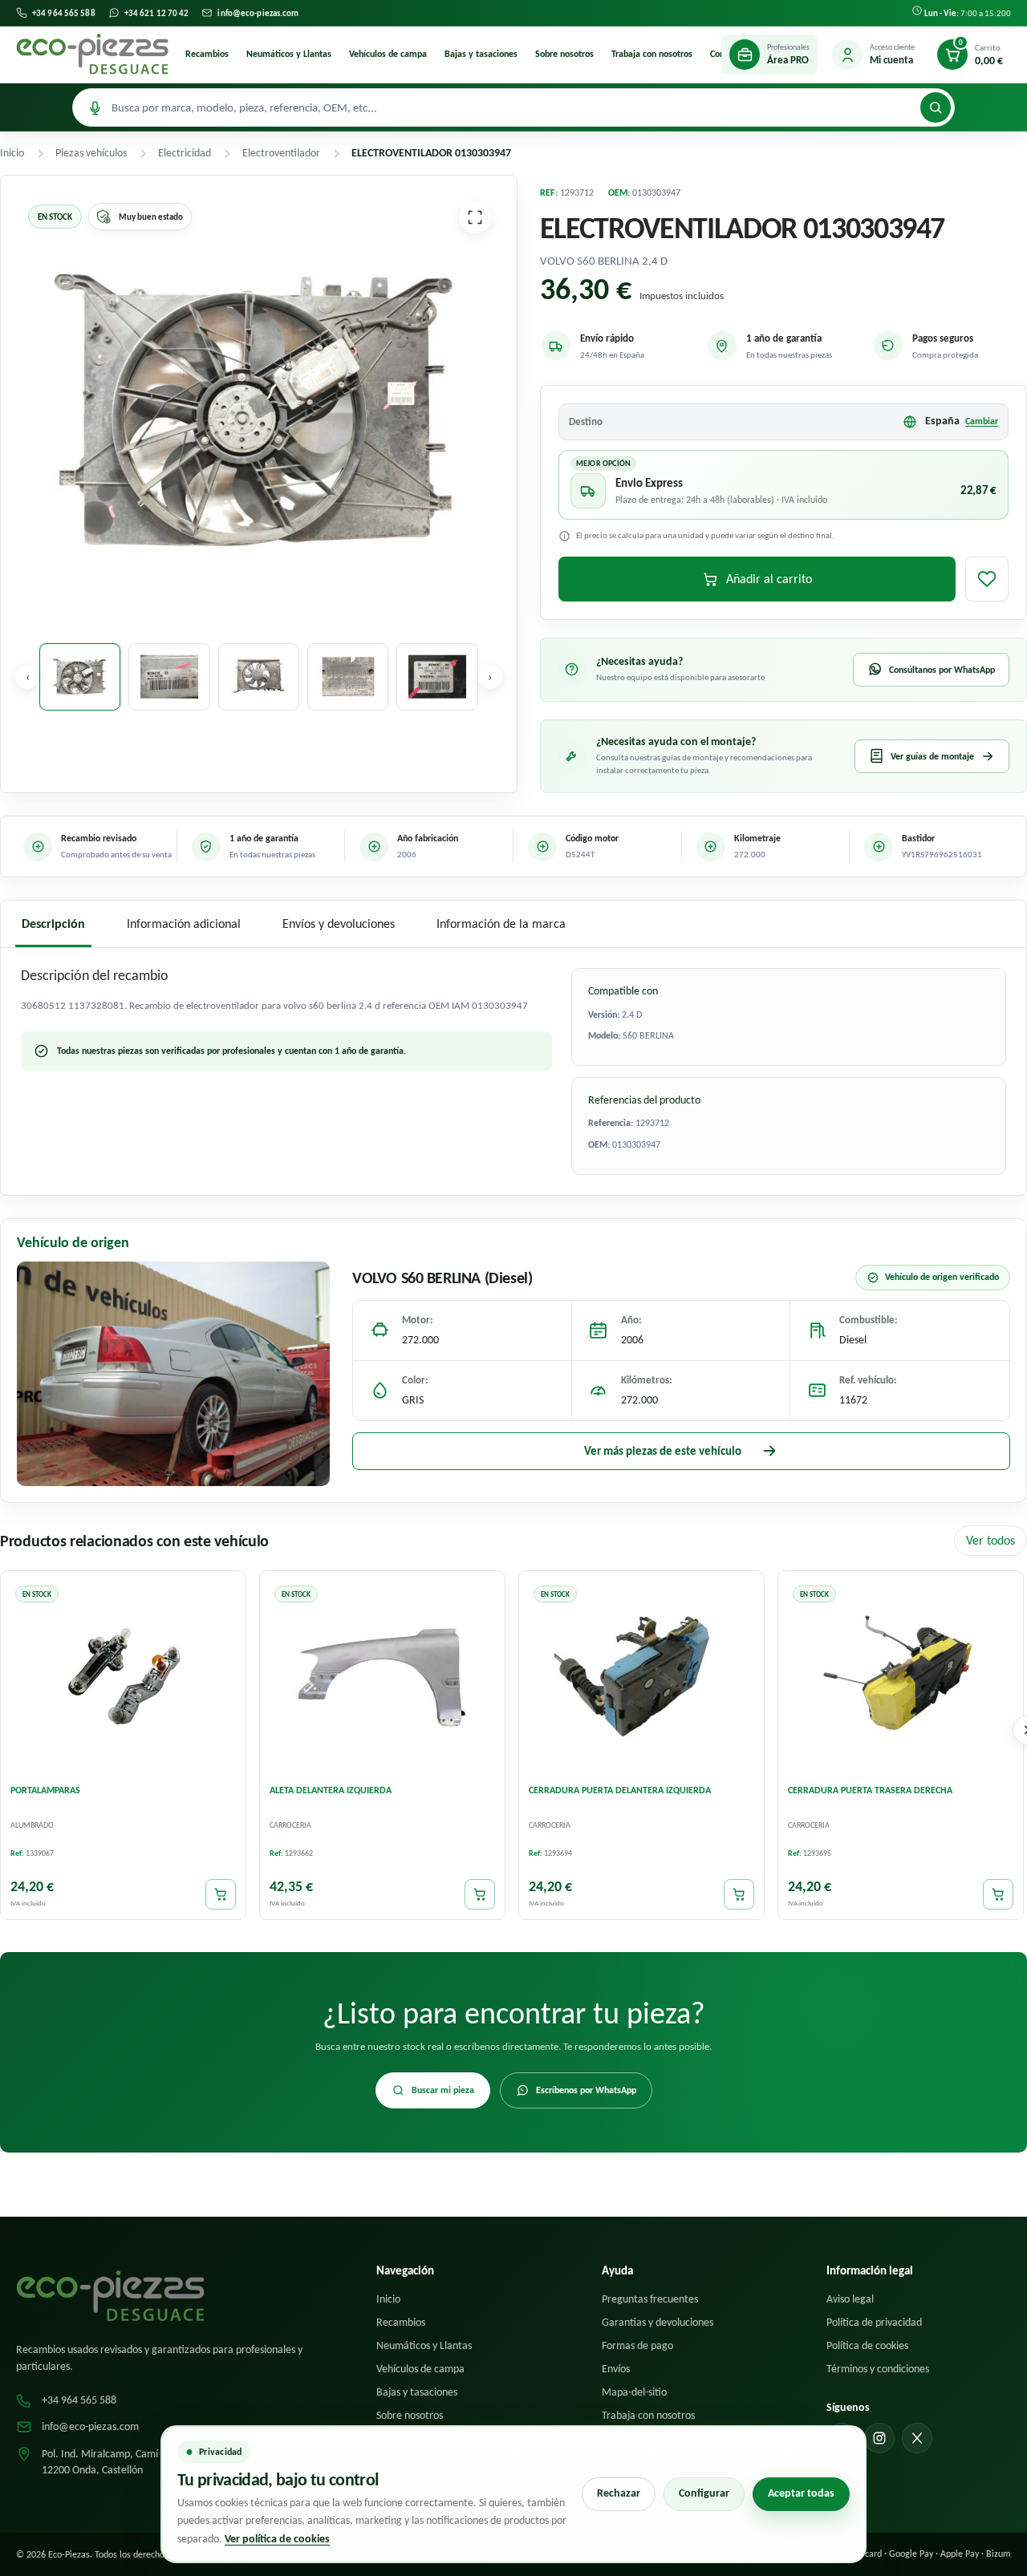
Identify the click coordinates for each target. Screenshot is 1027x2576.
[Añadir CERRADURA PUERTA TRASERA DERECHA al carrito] (998, 1894)
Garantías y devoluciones (658, 2322)
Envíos (616, 2369)
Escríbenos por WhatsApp (586, 2090)
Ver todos (990, 1540)
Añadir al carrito (769, 579)
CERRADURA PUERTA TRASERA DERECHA (870, 1790)
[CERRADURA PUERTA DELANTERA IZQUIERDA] (641, 1676)
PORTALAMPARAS (45, 1790)
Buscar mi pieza (443, 2090)
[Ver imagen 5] (437, 677)
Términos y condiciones (878, 2369)
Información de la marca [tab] (501, 923)
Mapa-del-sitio (634, 2392)
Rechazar (619, 2493)
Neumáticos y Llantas (289, 54)
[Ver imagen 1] (80, 677)
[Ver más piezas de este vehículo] (173, 1374)
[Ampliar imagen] (475, 217)
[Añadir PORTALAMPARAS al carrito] (221, 1894)
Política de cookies (867, 2345)
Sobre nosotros (564, 54)
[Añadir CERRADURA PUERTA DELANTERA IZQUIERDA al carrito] (739, 1894)
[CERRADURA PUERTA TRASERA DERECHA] (901, 1676)
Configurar (704, 2493)
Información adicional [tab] (184, 923)
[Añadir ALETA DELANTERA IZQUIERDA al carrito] (480, 1894)
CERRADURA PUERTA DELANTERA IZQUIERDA (620, 1790)
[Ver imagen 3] (259, 677)
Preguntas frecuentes (650, 2299)
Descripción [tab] (53, 923)
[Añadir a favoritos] (987, 579)
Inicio (388, 2299)
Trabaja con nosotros (652, 54)
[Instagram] (879, 2438)
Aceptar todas (801, 2493)
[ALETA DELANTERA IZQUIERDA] (382, 1676)
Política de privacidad (874, 2322)
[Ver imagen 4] (348, 677)
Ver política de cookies (277, 2539)
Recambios (207, 54)
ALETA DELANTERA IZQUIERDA (331, 1790)
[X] (917, 2438)
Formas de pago (637, 2345)
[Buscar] (936, 107)
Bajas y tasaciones (481, 54)
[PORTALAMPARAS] (123, 1676)
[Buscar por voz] (95, 107)
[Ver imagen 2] (169, 677)
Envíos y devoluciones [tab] (339, 923)
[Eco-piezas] (92, 55)
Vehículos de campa (388, 54)
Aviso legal (850, 2299)
